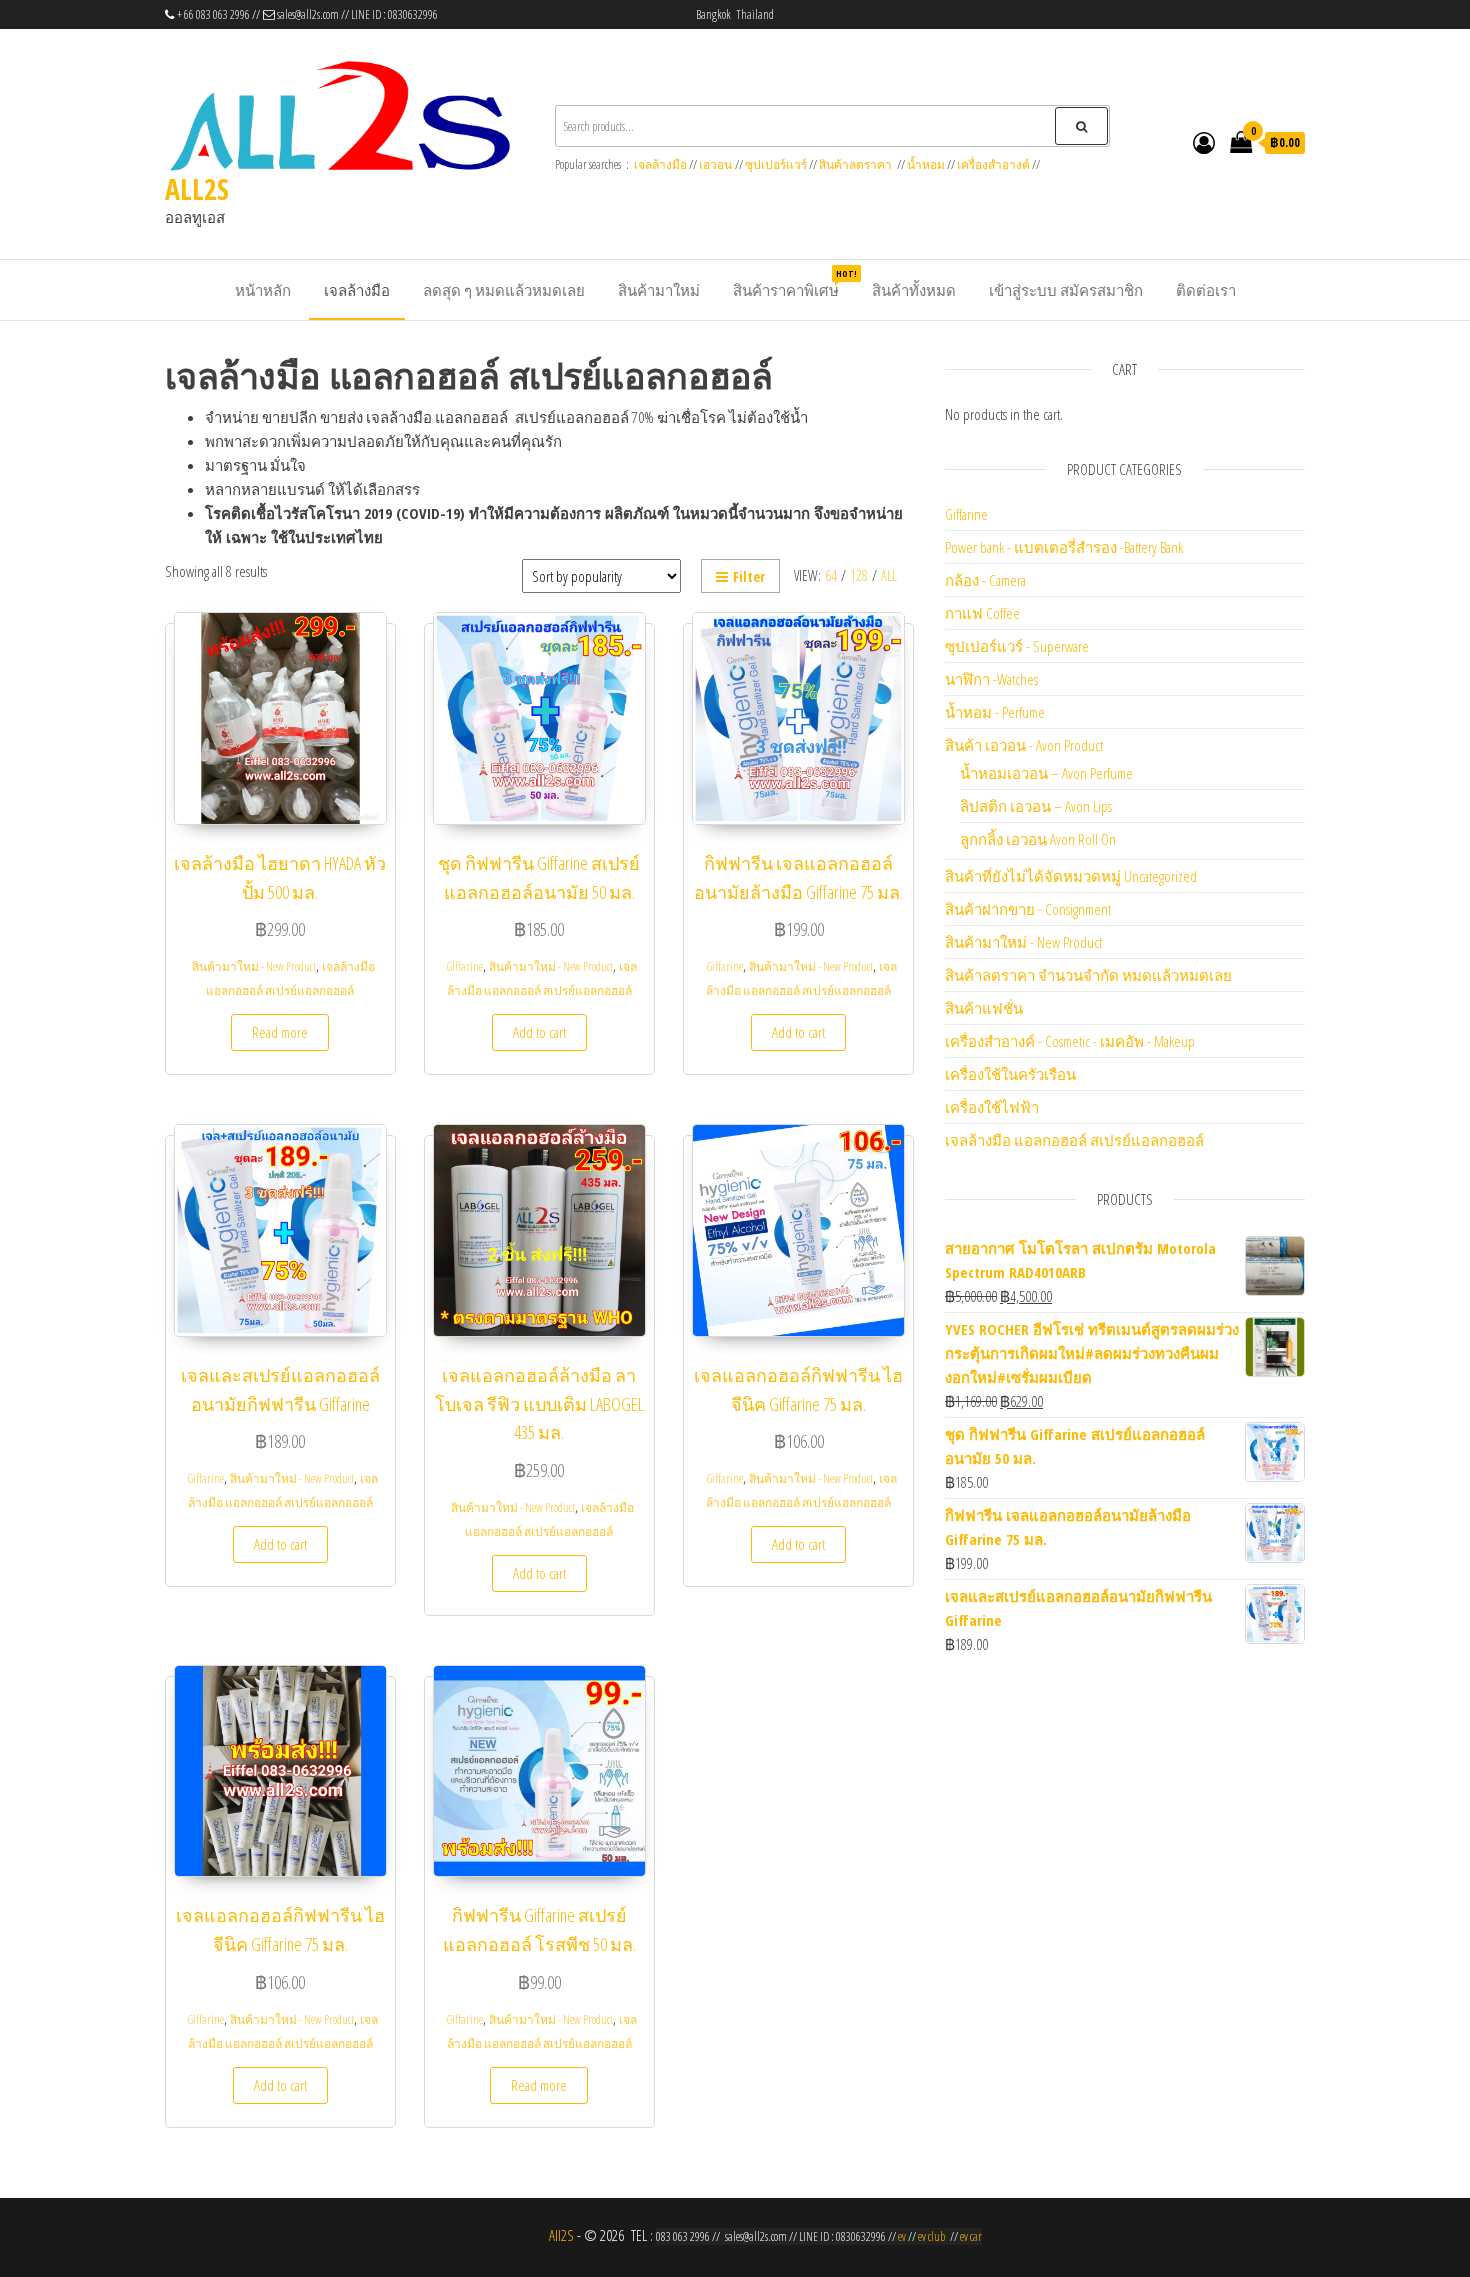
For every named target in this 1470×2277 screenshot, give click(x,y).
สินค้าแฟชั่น (984, 1008)
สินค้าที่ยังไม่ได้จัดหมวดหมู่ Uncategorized (1071, 876)
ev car (971, 2236)
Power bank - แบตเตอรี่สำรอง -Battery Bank (1064, 547)
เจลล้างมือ (660, 164)
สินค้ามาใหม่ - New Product (254, 966)
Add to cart (539, 1032)
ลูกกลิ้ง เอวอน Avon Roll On (1038, 839)
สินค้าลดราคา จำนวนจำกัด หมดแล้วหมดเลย (1088, 975)
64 (831, 575)
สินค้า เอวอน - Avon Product (1024, 745)
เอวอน (715, 164)
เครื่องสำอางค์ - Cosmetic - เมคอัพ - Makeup (1070, 1041)
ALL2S (197, 189)
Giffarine (465, 966)
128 (859, 575)
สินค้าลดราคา (855, 164)
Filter (749, 576)
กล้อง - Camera (985, 580)
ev (902, 2236)
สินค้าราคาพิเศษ (793, 283)
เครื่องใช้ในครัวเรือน (1010, 1074)
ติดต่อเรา (1206, 290)
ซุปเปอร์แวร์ (776, 164)
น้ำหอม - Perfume (995, 712)
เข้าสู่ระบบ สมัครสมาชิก (1066, 290)
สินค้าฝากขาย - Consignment (1028, 909)
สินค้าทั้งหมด (914, 290)
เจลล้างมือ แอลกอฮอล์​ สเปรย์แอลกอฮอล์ (1074, 1140)
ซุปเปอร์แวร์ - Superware (1017, 646)
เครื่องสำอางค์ (993, 164)
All (889, 575)
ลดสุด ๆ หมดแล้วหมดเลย (504, 290)
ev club (931, 2236)
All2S (561, 2235)
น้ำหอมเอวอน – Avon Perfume (1046, 773)
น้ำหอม (926, 164)
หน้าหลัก (263, 290)
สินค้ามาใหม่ (659, 290)
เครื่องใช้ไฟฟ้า (992, 1107)
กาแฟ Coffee (982, 613)
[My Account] (1204, 142)
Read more (280, 1032)
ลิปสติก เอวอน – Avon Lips (1036, 806)
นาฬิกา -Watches (991, 679)
